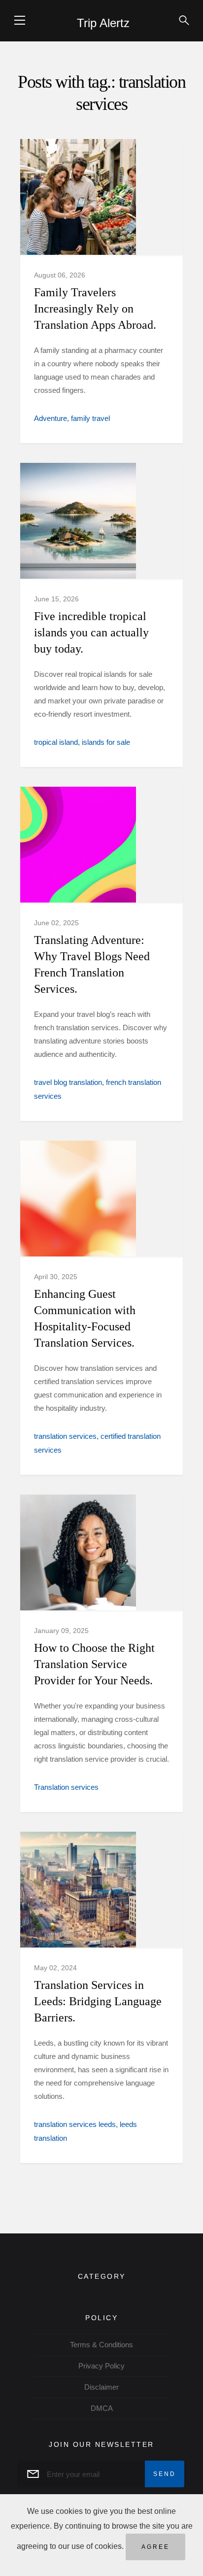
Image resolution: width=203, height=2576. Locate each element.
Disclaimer (101, 2387)
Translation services (66, 1787)
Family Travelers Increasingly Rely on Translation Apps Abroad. (95, 309)
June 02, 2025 (56, 923)
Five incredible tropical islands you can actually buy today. (91, 632)
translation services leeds (75, 2124)
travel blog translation (68, 1082)
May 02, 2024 (55, 1968)
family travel (90, 418)
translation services (65, 1436)
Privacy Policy (101, 2366)
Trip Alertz (103, 23)
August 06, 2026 (60, 275)
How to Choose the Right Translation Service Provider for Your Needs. (94, 1664)
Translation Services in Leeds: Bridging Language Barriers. (98, 2001)
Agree (155, 2547)
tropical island (56, 742)
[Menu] (20, 20)
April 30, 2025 (56, 1277)
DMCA (102, 2408)
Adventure (51, 418)
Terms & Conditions (101, 2345)
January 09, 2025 (61, 1631)
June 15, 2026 (56, 599)
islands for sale (106, 742)
